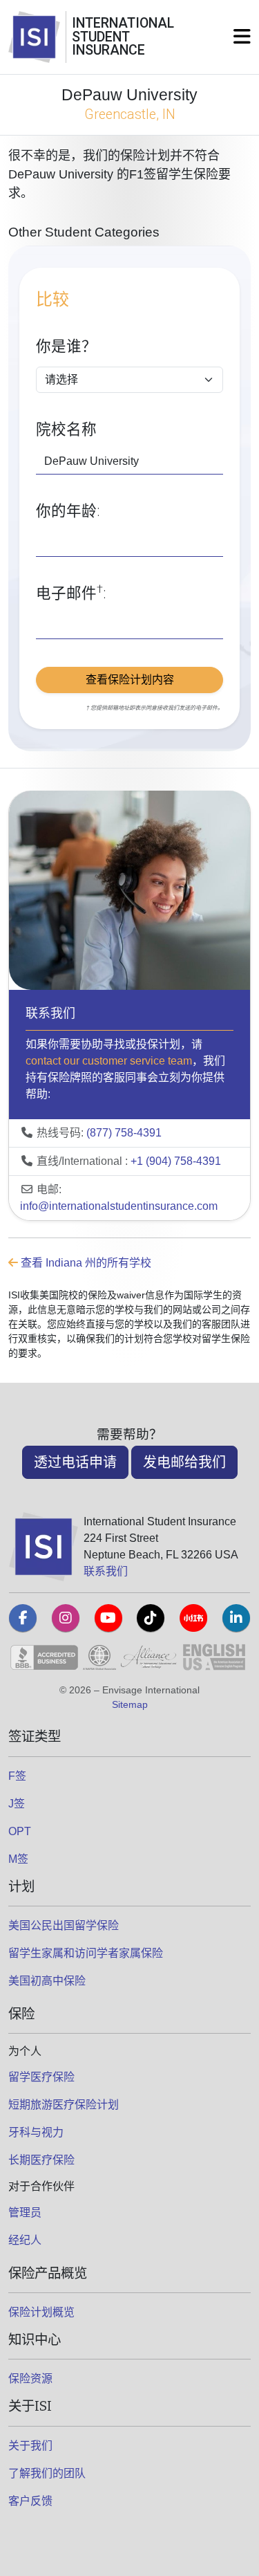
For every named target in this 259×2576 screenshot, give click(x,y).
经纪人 (25, 2240)
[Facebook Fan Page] (23, 1618)
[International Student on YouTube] (108, 1618)
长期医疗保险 (41, 2160)
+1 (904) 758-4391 (176, 1161)
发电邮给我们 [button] (184, 1462)
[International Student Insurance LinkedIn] (236, 1618)
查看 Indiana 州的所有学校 (85, 1263)
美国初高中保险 (47, 1981)
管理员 (25, 2212)
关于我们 (30, 2446)
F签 (17, 1776)
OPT (20, 1831)
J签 (17, 1804)
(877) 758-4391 (124, 1133)
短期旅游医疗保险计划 (64, 2105)
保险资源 (30, 2379)
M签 (18, 1859)
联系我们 (106, 1571)
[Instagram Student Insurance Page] (66, 1618)
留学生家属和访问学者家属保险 (86, 1953)
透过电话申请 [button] (75, 1462)
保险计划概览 (41, 2312)
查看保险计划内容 (130, 680)
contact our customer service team (109, 1061)
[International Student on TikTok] (151, 1618)
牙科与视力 (36, 2132)
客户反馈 (30, 2501)
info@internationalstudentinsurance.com (119, 1206)
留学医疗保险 (41, 2077)
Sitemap (130, 1704)
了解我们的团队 (47, 2473)
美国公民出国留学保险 (64, 1925)
